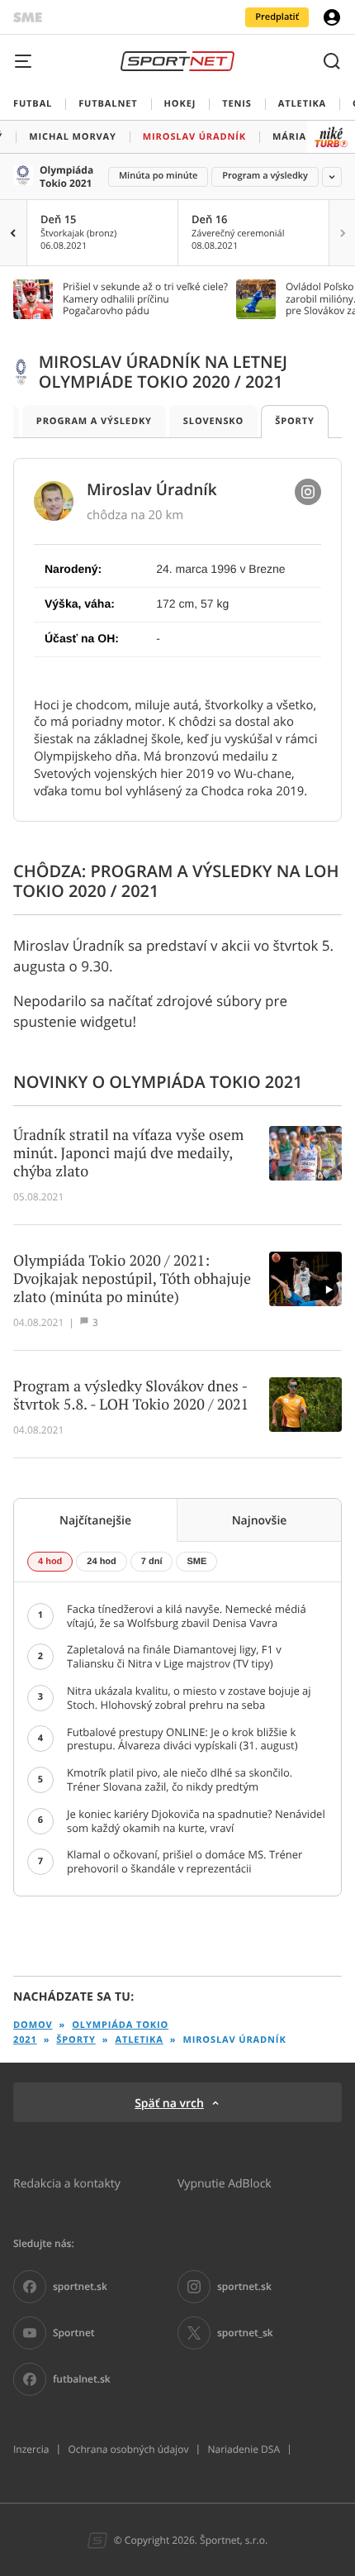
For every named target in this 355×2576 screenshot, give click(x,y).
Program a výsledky (265, 176)
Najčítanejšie (95, 1520)
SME (196, 1562)
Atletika (139, 2040)
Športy (295, 421)
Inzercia (31, 2450)
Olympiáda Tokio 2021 (66, 177)
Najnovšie (260, 1520)
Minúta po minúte (158, 176)
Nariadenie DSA (244, 2450)
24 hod (101, 1562)
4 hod (50, 1562)
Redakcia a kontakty (67, 2183)
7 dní (152, 1562)
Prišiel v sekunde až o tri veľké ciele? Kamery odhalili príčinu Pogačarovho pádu (145, 299)
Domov (33, 2025)
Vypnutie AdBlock (225, 2183)
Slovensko (213, 421)
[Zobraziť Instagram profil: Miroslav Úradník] (308, 492)
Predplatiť (277, 17)
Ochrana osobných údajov (128, 2450)
